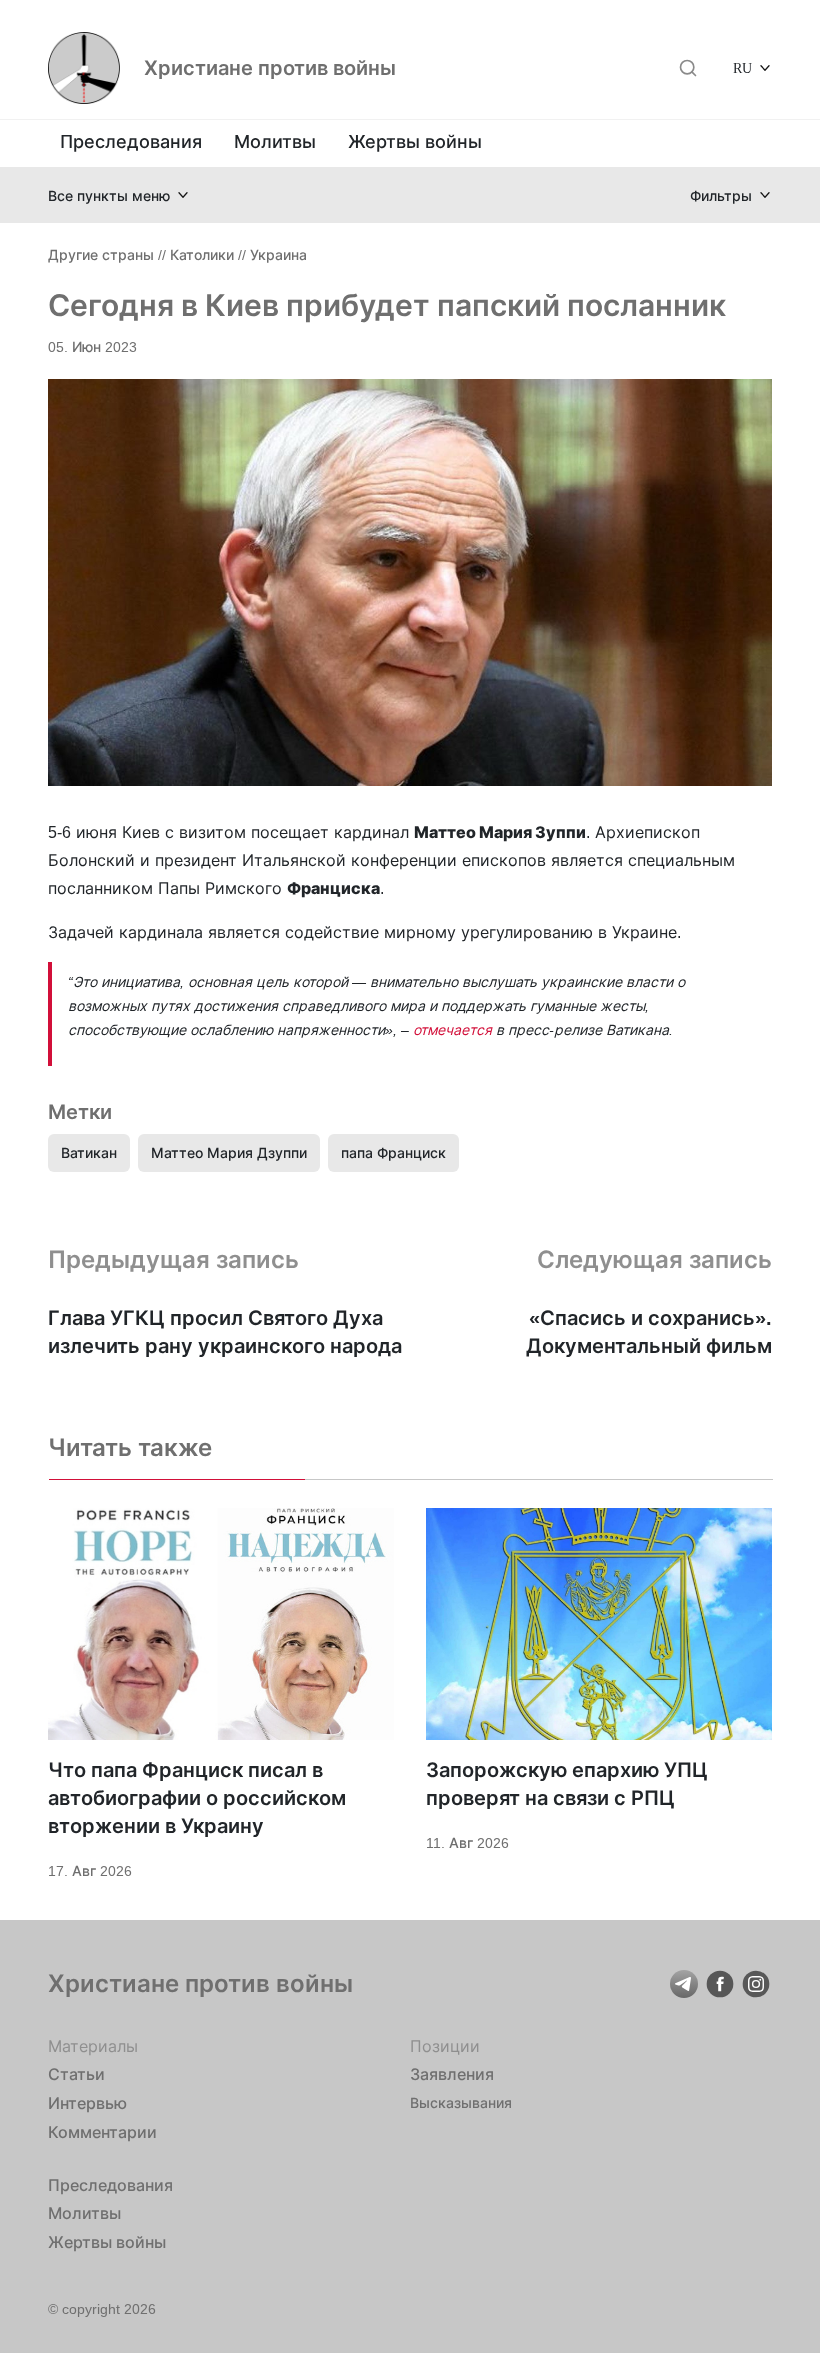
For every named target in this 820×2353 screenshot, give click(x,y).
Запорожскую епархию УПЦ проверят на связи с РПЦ (567, 1784)
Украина (278, 254)
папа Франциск (393, 1152)
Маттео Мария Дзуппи (229, 1152)
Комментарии (102, 2132)
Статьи (76, 2074)
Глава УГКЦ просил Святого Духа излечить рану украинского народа (225, 1332)
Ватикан (89, 1152)
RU (742, 67)
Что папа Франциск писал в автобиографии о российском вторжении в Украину (197, 1798)
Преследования (131, 141)
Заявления (452, 2074)
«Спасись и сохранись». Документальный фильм (649, 1332)
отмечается (452, 1029)
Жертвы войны (415, 141)
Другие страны (101, 254)
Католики (202, 254)
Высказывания (461, 2102)
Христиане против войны (270, 68)
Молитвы (275, 141)
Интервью (87, 2103)
